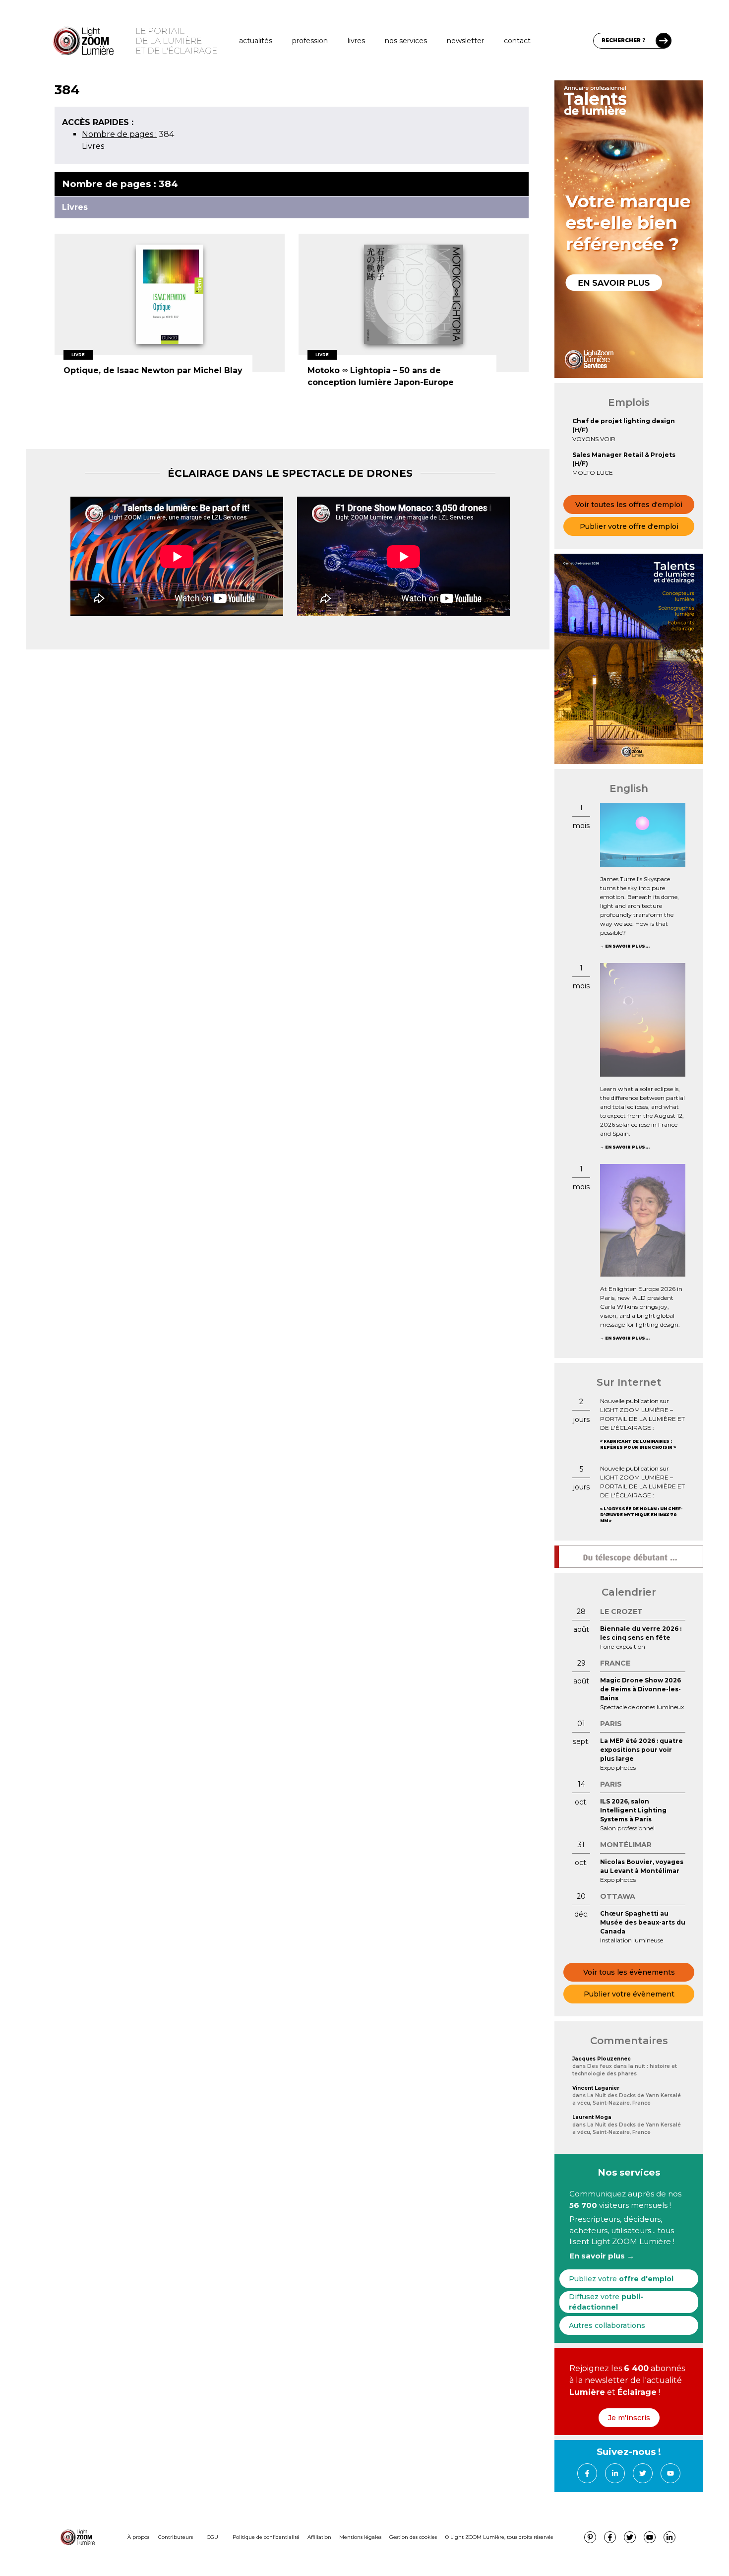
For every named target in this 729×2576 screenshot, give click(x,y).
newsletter (465, 41)
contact (517, 41)
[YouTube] (670, 2473)
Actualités (256, 41)
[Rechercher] (664, 41)
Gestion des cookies (413, 2537)
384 (128, 134)
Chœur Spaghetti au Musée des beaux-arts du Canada (643, 1922)
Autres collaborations (607, 2325)
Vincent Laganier (596, 2088)
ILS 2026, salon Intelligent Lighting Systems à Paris (633, 1810)
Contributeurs (176, 2537)
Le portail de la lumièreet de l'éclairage (176, 41)
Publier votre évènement (629, 1994)
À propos (138, 2537)
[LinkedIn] (615, 2473)
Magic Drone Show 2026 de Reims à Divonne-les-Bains (640, 1689)
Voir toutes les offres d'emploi (629, 505)
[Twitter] (643, 2473)
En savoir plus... (627, 946)
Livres (356, 41)
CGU (213, 2537)
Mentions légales (360, 2537)
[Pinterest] (590, 2537)
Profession (310, 41)
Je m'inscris (629, 2418)
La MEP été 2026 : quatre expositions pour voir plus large (641, 1750)
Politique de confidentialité (266, 2537)
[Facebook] (587, 2473)
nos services (406, 41)
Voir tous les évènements (629, 1972)
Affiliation (319, 2537)
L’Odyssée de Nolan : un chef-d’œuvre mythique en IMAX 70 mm (641, 1515)
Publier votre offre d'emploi (629, 526)
